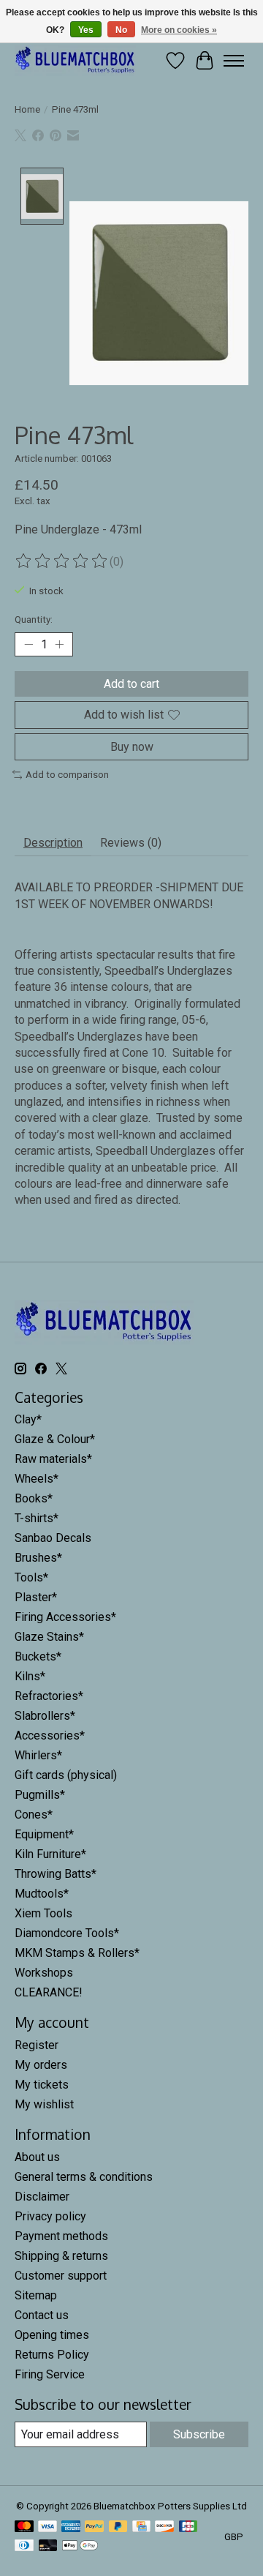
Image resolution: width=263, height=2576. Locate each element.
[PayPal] (94, 2527)
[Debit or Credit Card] (48, 2546)
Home (27, 109)
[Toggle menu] (234, 61)
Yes (86, 30)
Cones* (34, 1815)
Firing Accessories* (65, 1617)
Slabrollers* (45, 1716)
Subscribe (199, 2434)
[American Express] (71, 2527)
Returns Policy (52, 2355)
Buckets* (38, 1656)
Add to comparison (67, 775)
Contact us (42, 2315)
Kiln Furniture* (50, 1854)
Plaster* (36, 1597)
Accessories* (50, 1736)
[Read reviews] (62, 561)
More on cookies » (179, 30)
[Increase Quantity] (59, 645)
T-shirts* (37, 1518)
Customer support (61, 2276)
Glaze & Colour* (55, 1439)
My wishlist (44, 2104)
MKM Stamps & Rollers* (77, 1953)
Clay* (28, 1419)
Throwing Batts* (56, 1874)
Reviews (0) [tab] (131, 843)
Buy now (132, 747)
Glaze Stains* (49, 1637)
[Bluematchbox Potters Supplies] (75, 60)
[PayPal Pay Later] (118, 2527)
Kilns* (30, 1676)
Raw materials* (53, 1459)
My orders (41, 2065)
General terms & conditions (84, 2177)
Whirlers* (38, 1755)
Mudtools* (42, 1894)
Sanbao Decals (53, 1538)
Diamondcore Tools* (67, 1933)
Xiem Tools (43, 1913)
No (121, 30)
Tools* (31, 1577)
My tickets (42, 2085)
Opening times (52, 2335)
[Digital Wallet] (80, 2546)
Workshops (44, 1973)
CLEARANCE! (49, 1992)
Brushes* (38, 1558)
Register (37, 2045)
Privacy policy (50, 2216)
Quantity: (34, 619)
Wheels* (37, 1479)
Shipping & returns (61, 2256)
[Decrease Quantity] (28, 645)
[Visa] (47, 2527)
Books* (34, 1498)
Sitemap (36, 2295)
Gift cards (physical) (66, 1775)
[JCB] (188, 2527)
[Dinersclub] (24, 2546)
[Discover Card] (164, 2527)
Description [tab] (53, 843)
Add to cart (131, 684)
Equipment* (44, 1834)
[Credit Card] (141, 2527)
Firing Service (50, 2374)
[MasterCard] (24, 2527)
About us (37, 2157)
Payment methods (61, 2236)
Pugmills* (40, 1795)
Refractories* (49, 1696)
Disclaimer (42, 2197)
